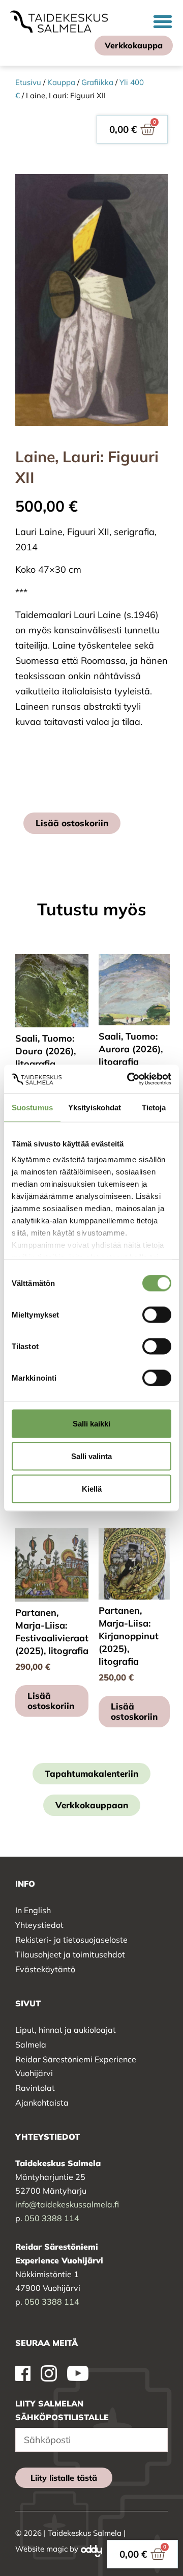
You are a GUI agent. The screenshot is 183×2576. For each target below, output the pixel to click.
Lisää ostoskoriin (72, 823)
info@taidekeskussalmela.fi (67, 2204)
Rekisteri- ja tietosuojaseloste (71, 1940)
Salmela (31, 2045)
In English (33, 1910)
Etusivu (28, 82)
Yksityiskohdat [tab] (95, 1107)
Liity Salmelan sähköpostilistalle (62, 2410)
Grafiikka (97, 82)
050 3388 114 (52, 2218)
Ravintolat (35, 2088)
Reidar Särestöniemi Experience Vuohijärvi (76, 2066)
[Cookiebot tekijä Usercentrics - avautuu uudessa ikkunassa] (129, 1079)
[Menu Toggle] (163, 21)
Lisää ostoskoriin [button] (51, 1701)
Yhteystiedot (39, 1925)
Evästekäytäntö (45, 1969)
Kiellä (92, 1488)
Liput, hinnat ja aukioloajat (66, 2030)
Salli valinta (91, 1456)
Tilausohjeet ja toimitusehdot (70, 1954)
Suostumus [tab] (32, 1107)
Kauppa (61, 82)
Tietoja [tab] (154, 1107)
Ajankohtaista (42, 2103)
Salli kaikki (91, 1423)
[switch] (157, 1314)
